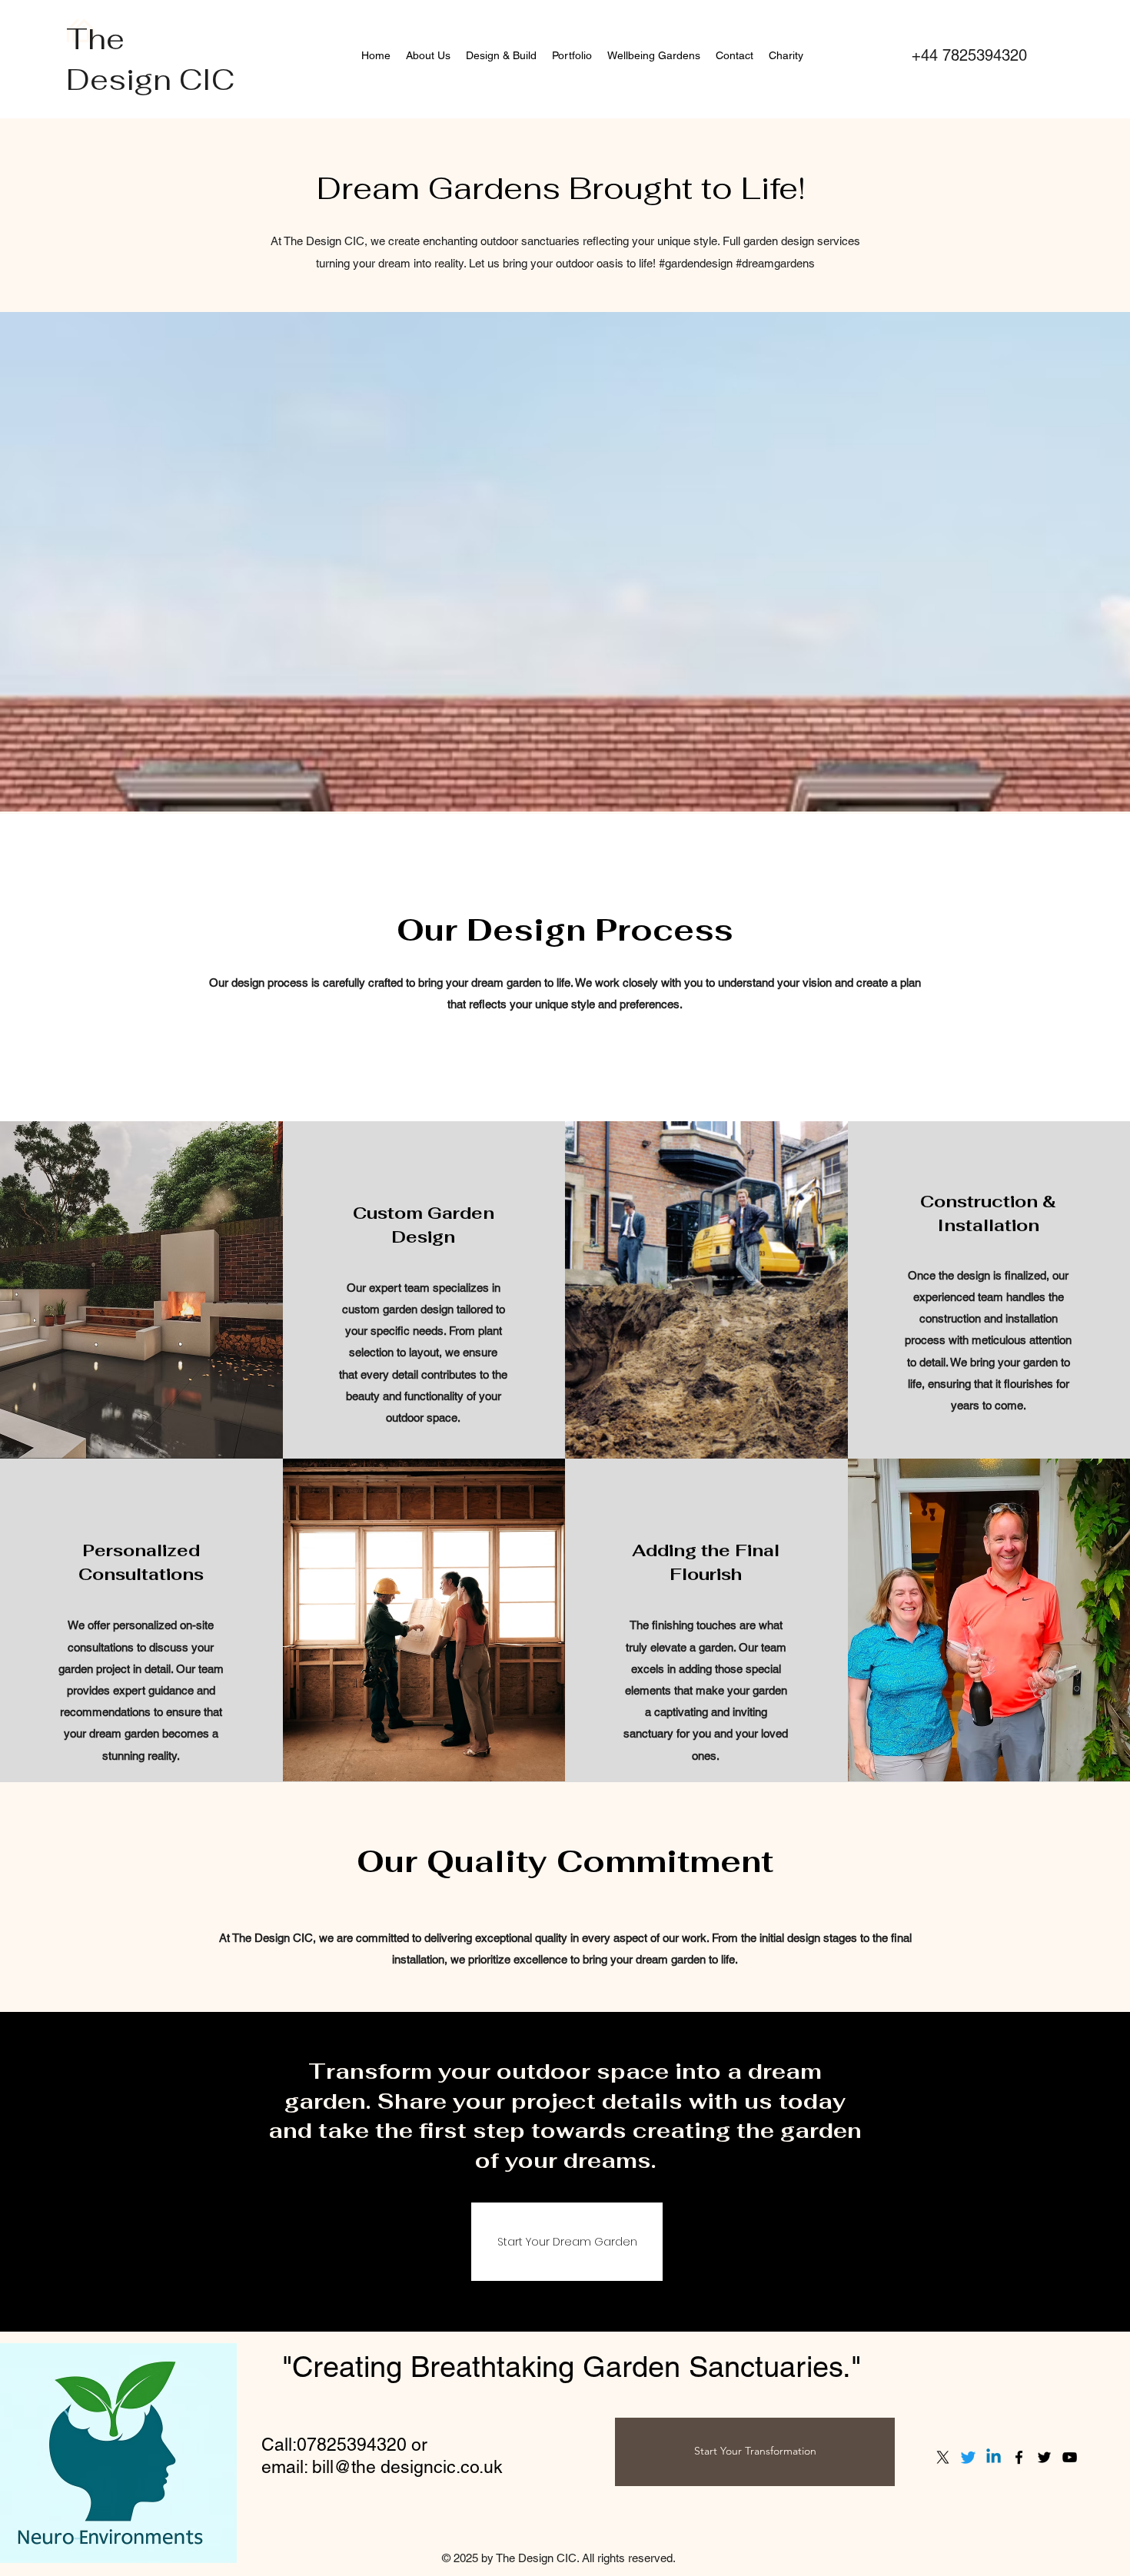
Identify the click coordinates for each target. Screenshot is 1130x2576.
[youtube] (1070, 2457)
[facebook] (1019, 2457)
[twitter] (1044, 2457)
